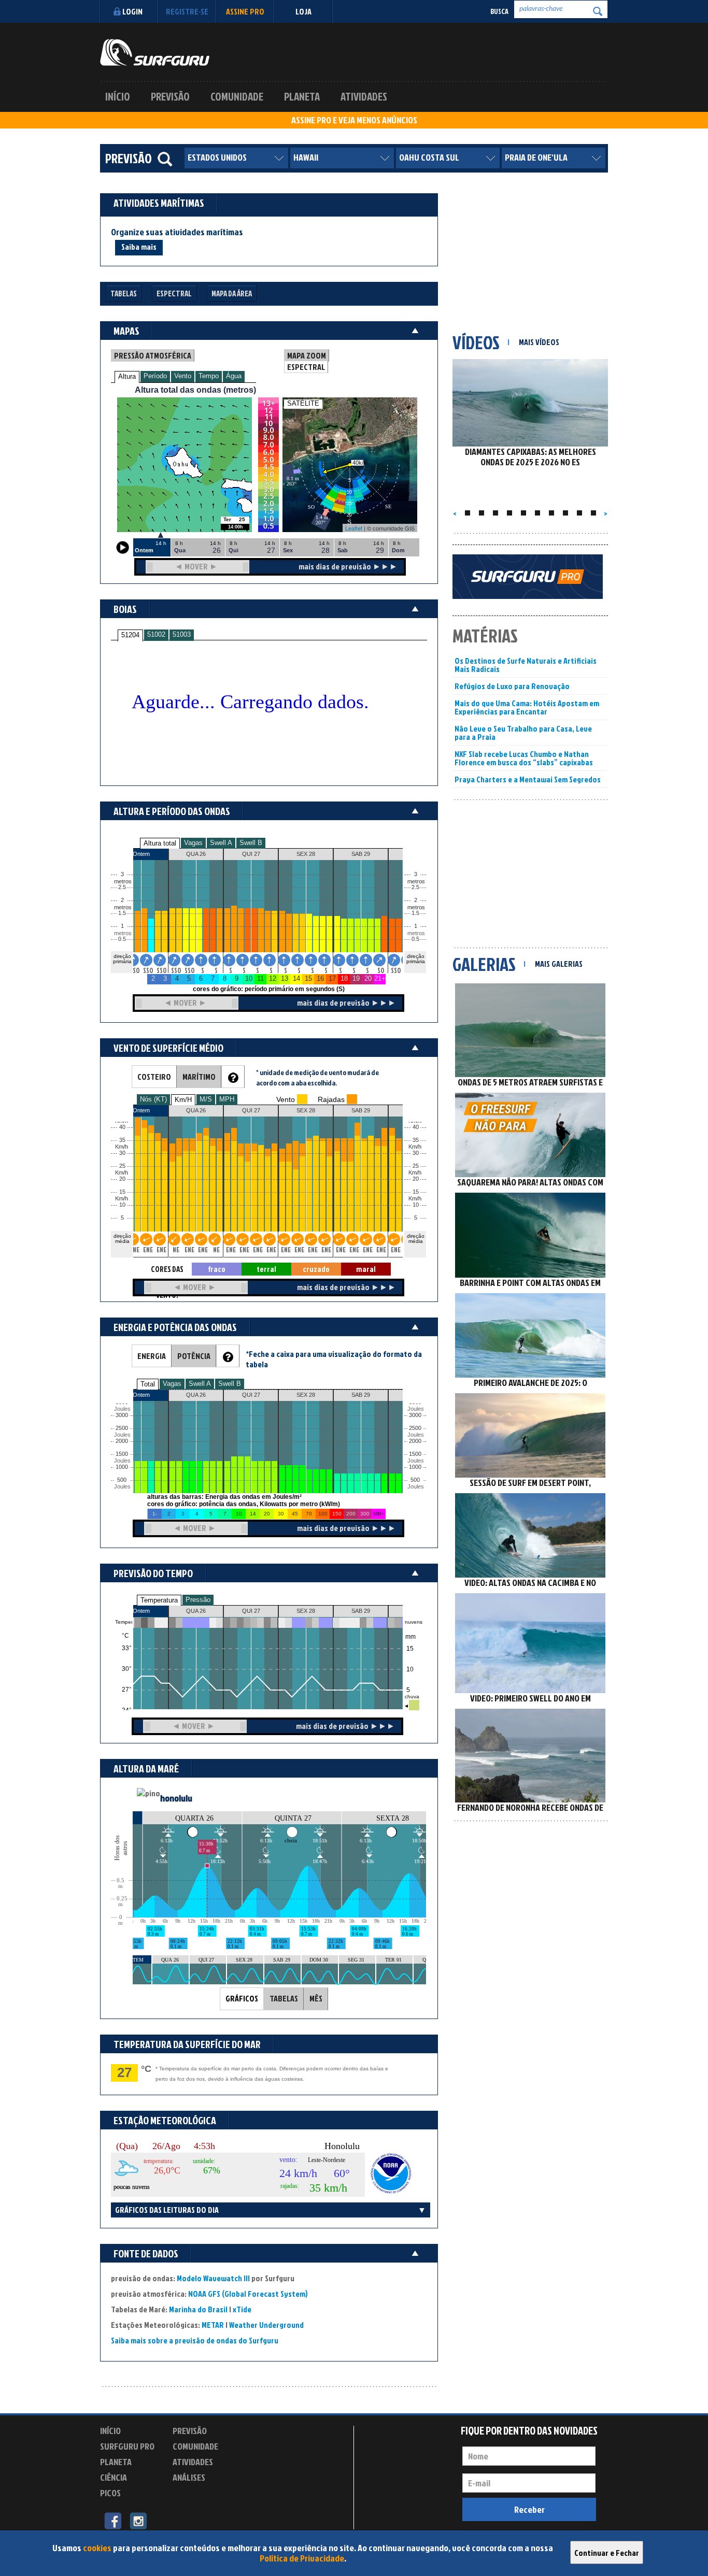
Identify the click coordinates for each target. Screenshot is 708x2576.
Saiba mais (139, 247)
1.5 (122, 913)
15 (416, 1192)
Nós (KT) (153, 1099)
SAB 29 (361, 1611)
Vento (183, 376)
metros (121, 933)
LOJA (303, 11)
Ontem (141, 1611)
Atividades (364, 96)
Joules (121, 1487)
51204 (130, 635)
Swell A (221, 843)
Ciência (114, 2477)
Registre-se (187, 11)
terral (266, 1269)
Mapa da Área (232, 294)
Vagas (193, 843)
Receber (529, 2509)
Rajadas (331, 1099)
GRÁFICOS (242, 1998)
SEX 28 (306, 1611)
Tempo (209, 376)
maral (366, 1269)
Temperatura (159, 1600)
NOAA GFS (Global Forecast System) (248, 2294)
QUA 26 (196, 1611)
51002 (156, 634)
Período (155, 376)
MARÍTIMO (199, 1077)
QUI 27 (251, 1611)
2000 (122, 1441)
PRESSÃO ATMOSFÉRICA (153, 355)
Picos (110, 2493)
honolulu (176, 1798)
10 (416, 1205)
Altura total (160, 843)
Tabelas (124, 294)
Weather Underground (266, 2325)
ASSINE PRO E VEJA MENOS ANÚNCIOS (354, 120)
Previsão (170, 96)
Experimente (196, 2494)
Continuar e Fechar (607, 2553)
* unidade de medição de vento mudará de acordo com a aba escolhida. (317, 1077)
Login (132, 11)
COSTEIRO (154, 1077)
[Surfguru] (155, 52)
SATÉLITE (303, 403)
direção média (416, 1239)
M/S (206, 1099)
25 (416, 1166)
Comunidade (237, 96)
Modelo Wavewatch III (214, 2278)
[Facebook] (113, 2520)
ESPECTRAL (306, 367)
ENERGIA (152, 1356)
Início (118, 96)
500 (122, 1480)
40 (416, 1127)
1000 (122, 1467)
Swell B (251, 843)
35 (416, 1140)
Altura (127, 376)
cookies (97, 2548)
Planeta (302, 96)
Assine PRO (245, 11)
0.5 (122, 939)
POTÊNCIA (194, 1356)
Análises (189, 2477)
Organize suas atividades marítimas (177, 232)
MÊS (316, 1998)
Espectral (174, 294)
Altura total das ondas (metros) (195, 390)
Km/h (415, 1199)
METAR (213, 2325)
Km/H (183, 1100)
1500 (122, 1454)
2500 (122, 1428)
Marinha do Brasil (198, 2309)
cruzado (316, 1269)
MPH (227, 1099)
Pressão (198, 1600)
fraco (217, 1269)
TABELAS (284, 1998)
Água (234, 376)
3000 (122, 1415)
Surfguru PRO (127, 2446)
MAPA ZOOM (307, 355)
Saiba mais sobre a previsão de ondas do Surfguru (195, 2340)
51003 (182, 634)
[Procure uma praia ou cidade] (165, 159)
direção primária (122, 959)
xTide (242, 2309)
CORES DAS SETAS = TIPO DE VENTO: (167, 1270)
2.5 (122, 887)
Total (148, 1384)
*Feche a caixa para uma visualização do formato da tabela (334, 1359)
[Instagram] (138, 2520)
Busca (499, 11)
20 (416, 1179)
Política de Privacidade (302, 2558)
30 (416, 1153)
